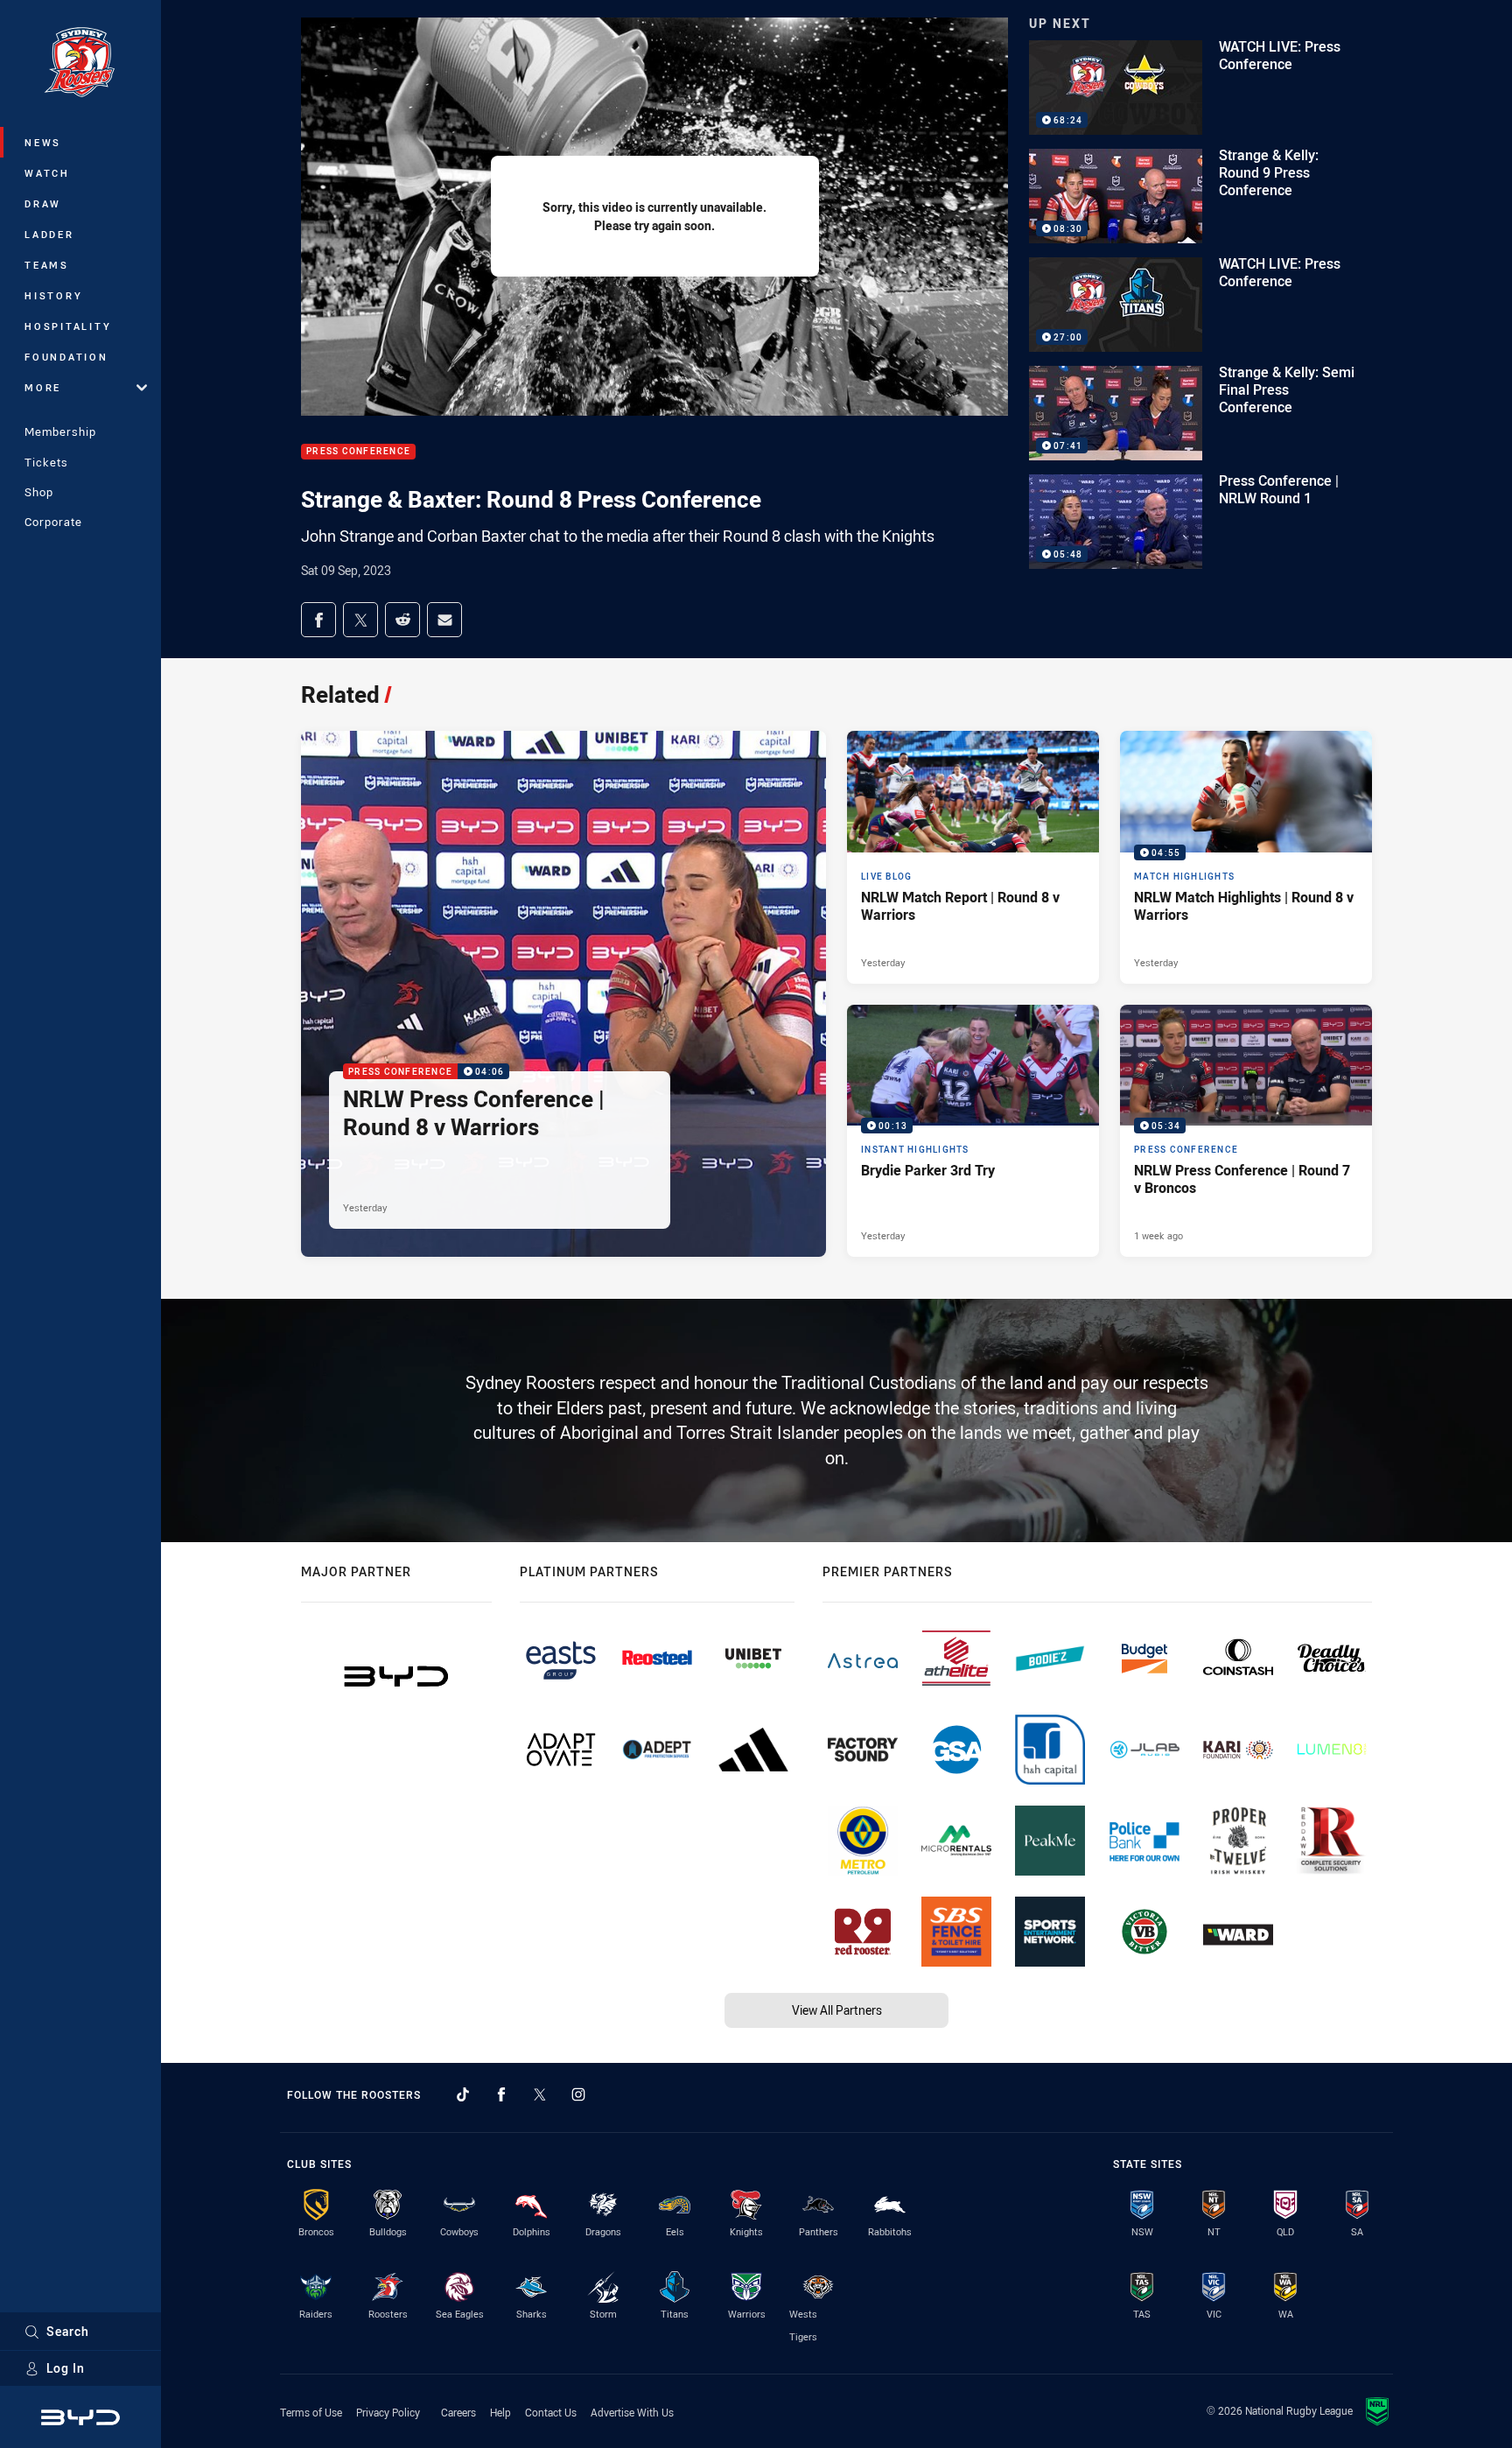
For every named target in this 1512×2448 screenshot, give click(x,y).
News (43, 142)
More (43, 387)
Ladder (49, 234)
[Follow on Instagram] (578, 2094)
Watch (47, 173)
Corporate (53, 522)
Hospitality (68, 326)
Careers (458, 2412)
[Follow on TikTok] (463, 2094)
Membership (60, 431)
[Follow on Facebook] (501, 2094)
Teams (47, 265)
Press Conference (358, 452)
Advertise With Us (632, 2412)
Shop (39, 492)
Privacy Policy (388, 2412)
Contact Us (551, 2412)
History (53, 295)
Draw (43, 203)
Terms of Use (311, 2412)
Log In (66, 2368)
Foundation (66, 357)
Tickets (46, 462)
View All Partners (837, 2010)
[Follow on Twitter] (540, 2094)
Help (500, 2412)
